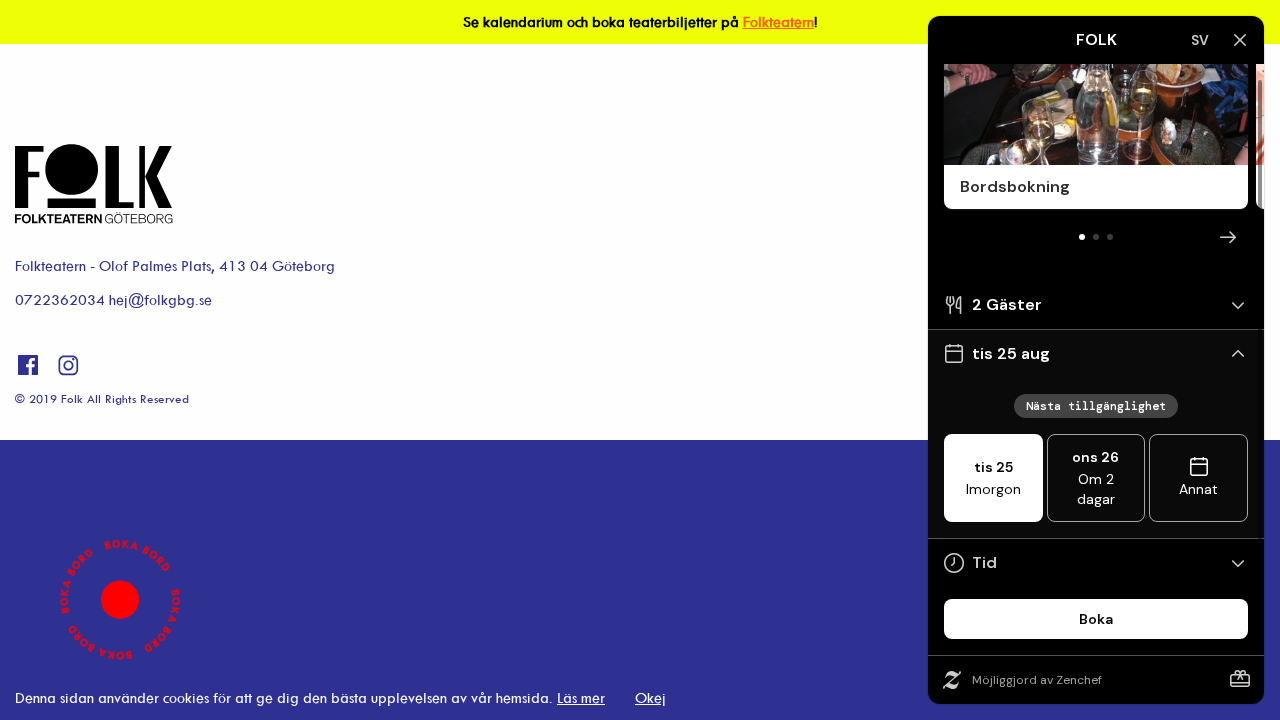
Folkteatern (778, 21)
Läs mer (581, 697)
